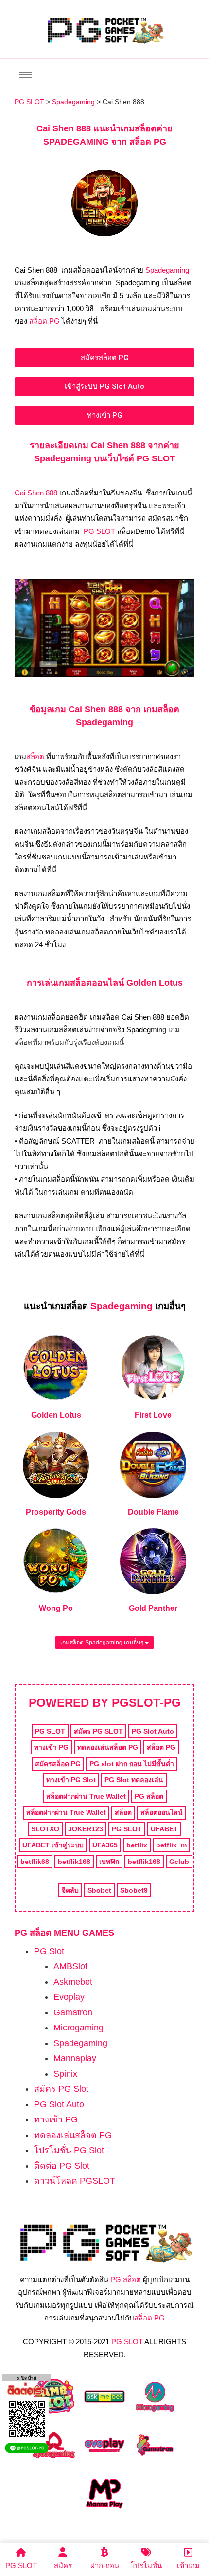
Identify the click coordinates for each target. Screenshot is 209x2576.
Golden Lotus (56, 1415)
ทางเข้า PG (56, 2119)
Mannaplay (75, 2058)
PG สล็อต (126, 2279)
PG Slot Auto (59, 2104)
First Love (153, 1415)
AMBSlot (70, 1966)
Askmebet (73, 1982)
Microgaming (78, 2028)
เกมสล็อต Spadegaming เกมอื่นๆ (103, 1643)
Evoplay (69, 1997)
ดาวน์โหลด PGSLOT (75, 2181)
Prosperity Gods (56, 1512)
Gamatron (73, 2012)
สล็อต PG (44, 321)
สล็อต (35, 757)
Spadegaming (167, 270)
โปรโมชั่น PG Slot (69, 2150)
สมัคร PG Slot (61, 2089)
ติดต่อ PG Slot (62, 2166)
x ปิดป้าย (27, 2378)
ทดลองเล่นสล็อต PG (73, 2135)
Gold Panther (153, 1608)
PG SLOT (99, 531)
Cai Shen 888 (36, 493)
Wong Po (56, 1608)
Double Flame (153, 1512)
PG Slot (49, 1951)
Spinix (65, 2074)
